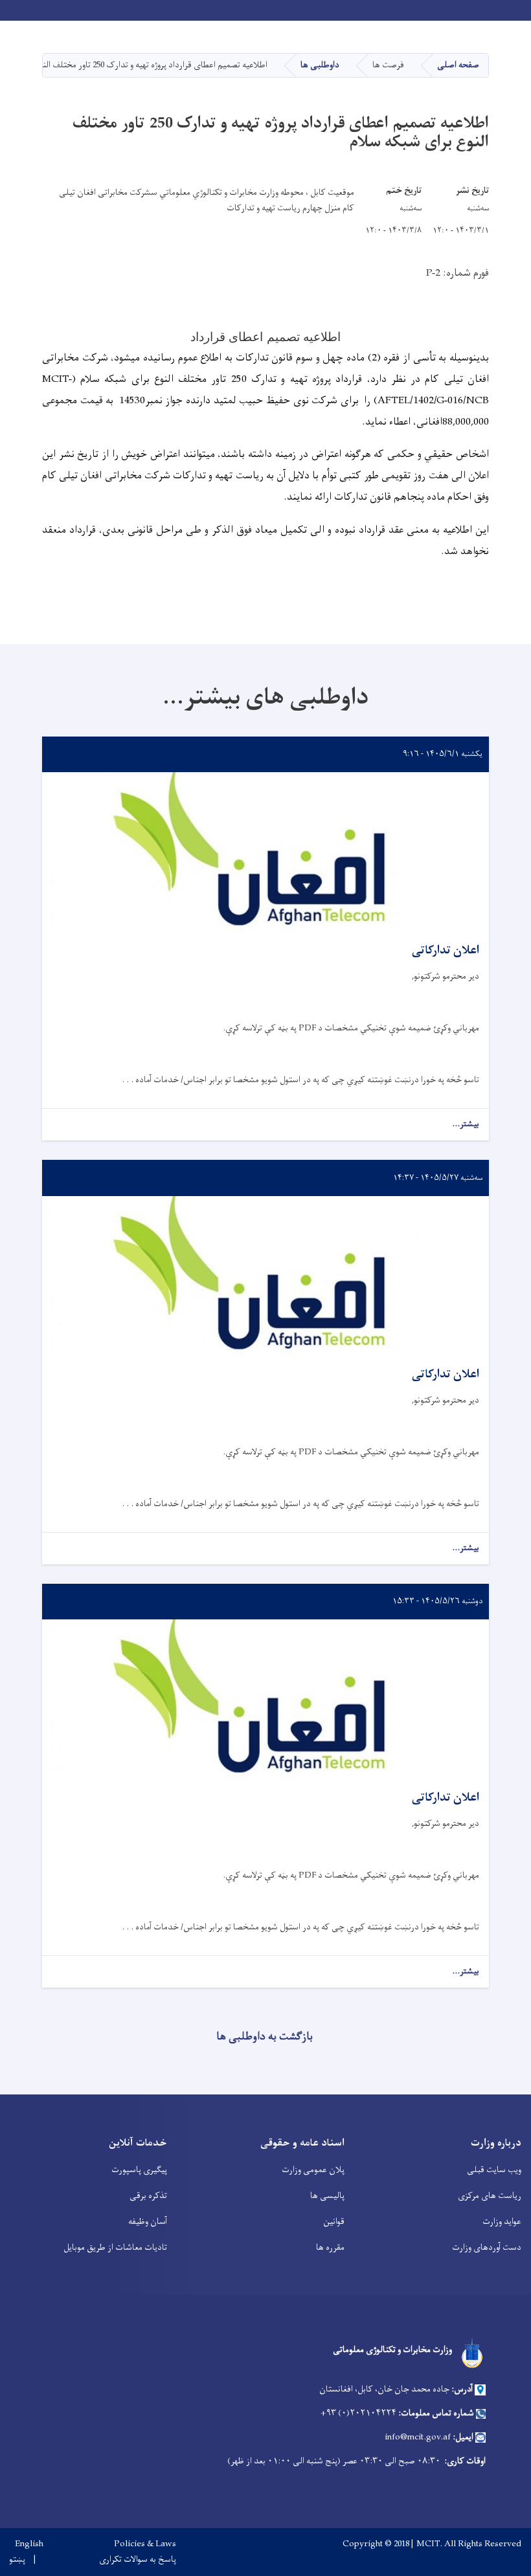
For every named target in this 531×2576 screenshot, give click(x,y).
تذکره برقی (148, 2196)
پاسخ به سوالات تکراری (138, 2560)
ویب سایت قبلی (494, 2170)
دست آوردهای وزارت (487, 2248)
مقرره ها (330, 2248)
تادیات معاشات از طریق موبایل (115, 2248)
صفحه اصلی (458, 65)
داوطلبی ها (320, 65)
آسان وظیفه (148, 2222)
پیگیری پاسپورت (139, 2170)
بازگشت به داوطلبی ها (265, 2037)
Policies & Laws (145, 2544)
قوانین (334, 2222)
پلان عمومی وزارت (313, 2170)
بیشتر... (466, 1125)
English (29, 2544)
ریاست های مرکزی (490, 2196)
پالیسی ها (327, 2196)
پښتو (17, 2560)
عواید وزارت (502, 2222)
